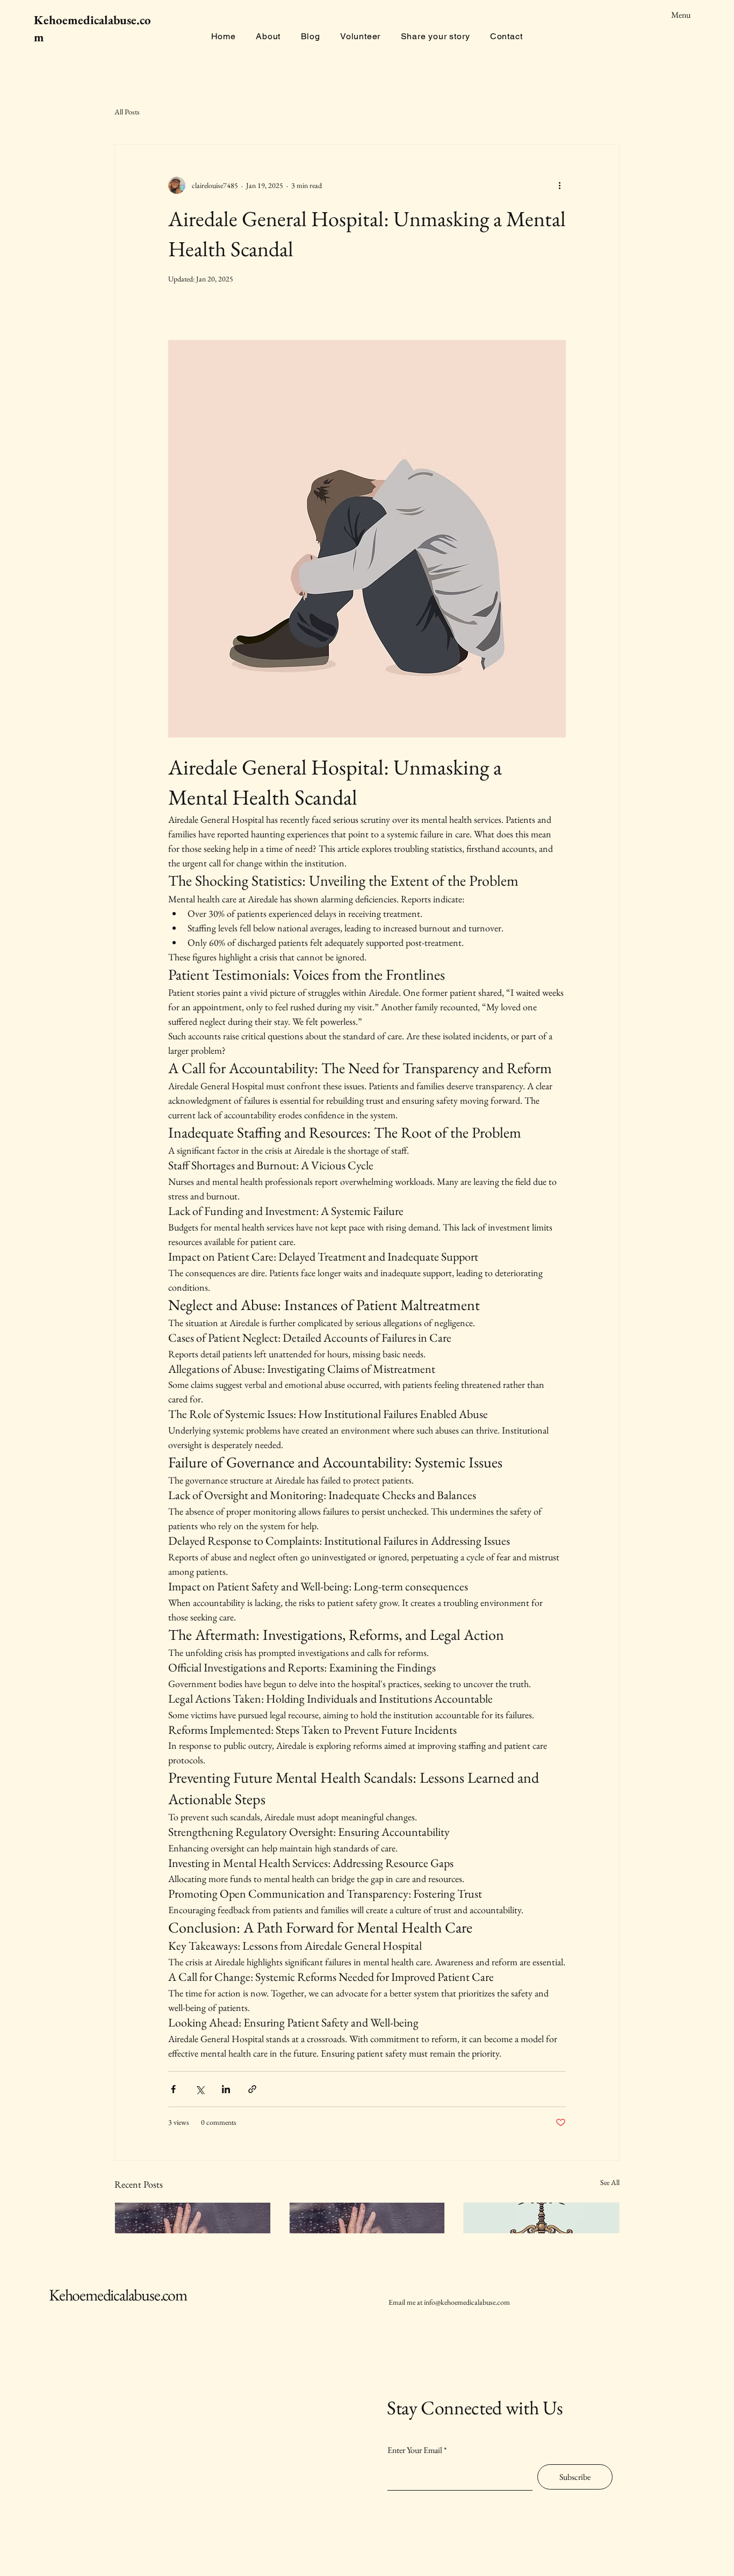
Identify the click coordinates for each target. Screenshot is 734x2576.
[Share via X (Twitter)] (200, 2089)
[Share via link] (252, 2089)
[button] (462, 15)
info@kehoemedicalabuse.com (467, 2302)
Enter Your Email (415, 2450)
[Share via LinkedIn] (226, 2089)
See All (610, 2182)
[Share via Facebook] (173, 2089)
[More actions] (559, 185)
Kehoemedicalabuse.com (118, 2295)
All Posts (127, 112)
